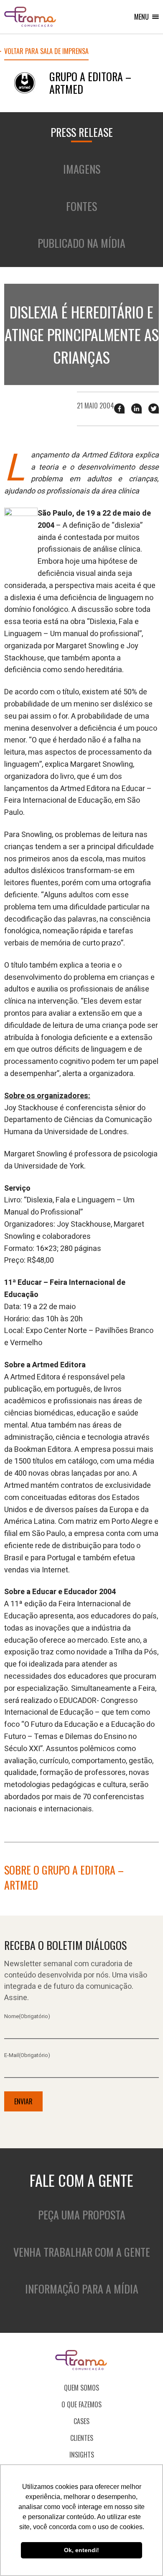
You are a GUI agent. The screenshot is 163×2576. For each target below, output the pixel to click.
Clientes (82, 2438)
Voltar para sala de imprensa (46, 52)
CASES (81, 2421)
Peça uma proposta (82, 2215)
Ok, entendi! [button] (81, 2550)
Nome (27, 2016)
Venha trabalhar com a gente (82, 2252)
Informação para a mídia (82, 2289)
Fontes (81, 206)
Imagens (82, 169)
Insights (82, 2455)
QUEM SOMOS (81, 2388)
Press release (82, 132)
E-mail (27, 2055)
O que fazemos (81, 2404)
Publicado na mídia (81, 243)
